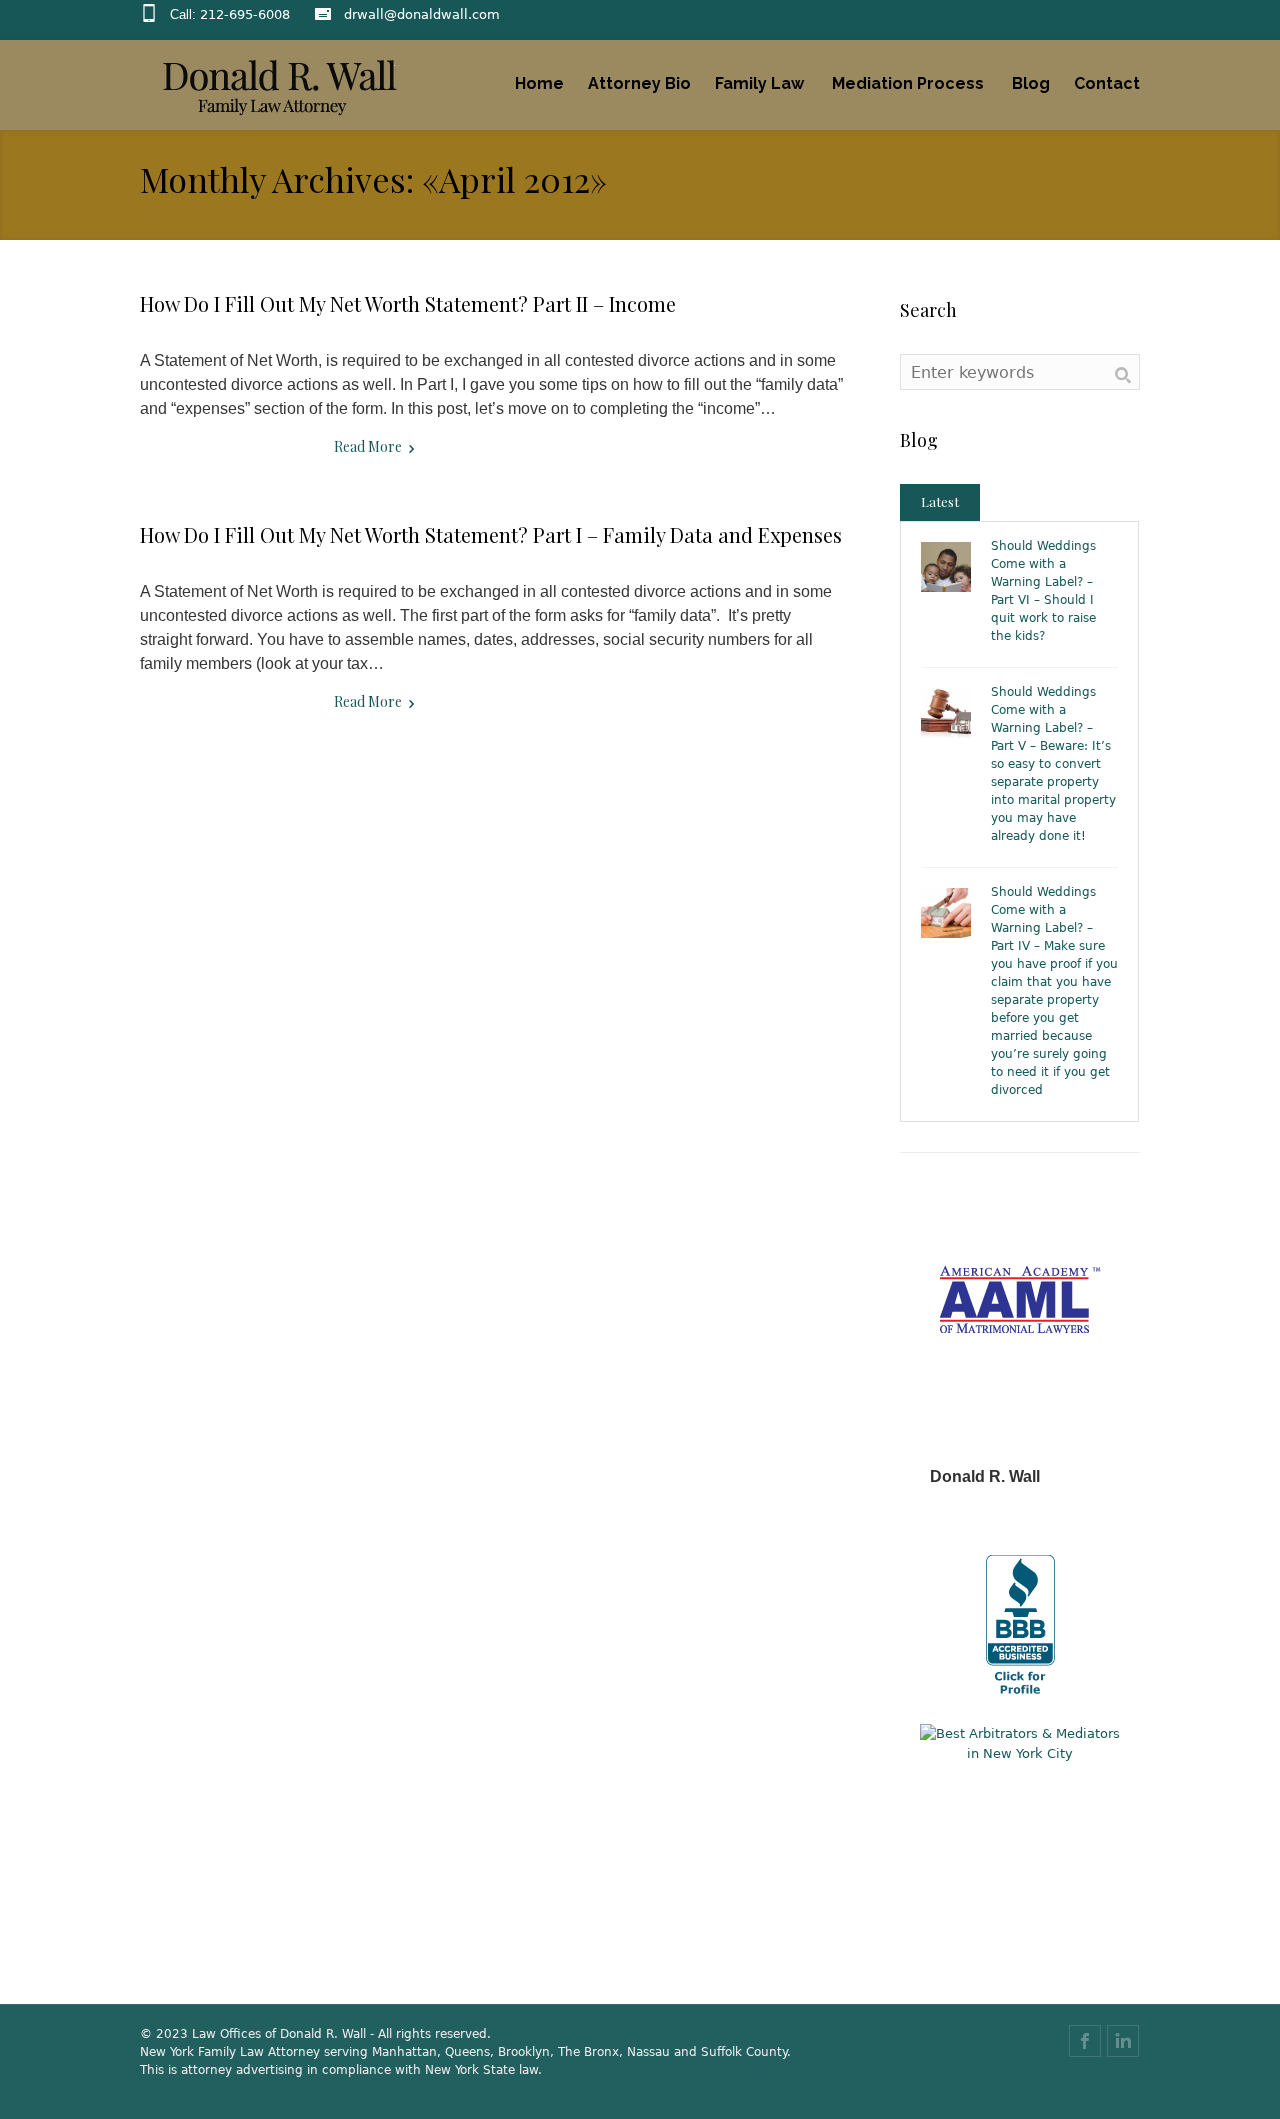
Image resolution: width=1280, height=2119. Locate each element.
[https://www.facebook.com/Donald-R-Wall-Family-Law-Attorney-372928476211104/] (1085, 2041)
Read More (368, 446)
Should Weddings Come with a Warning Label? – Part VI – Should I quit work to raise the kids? (1043, 591)
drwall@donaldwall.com (422, 14)
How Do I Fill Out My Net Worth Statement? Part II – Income (408, 303)
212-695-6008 (245, 14)
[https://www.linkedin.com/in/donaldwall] (1123, 2041)
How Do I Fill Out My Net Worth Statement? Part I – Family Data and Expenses (491, 534)
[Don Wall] (280, 86)
